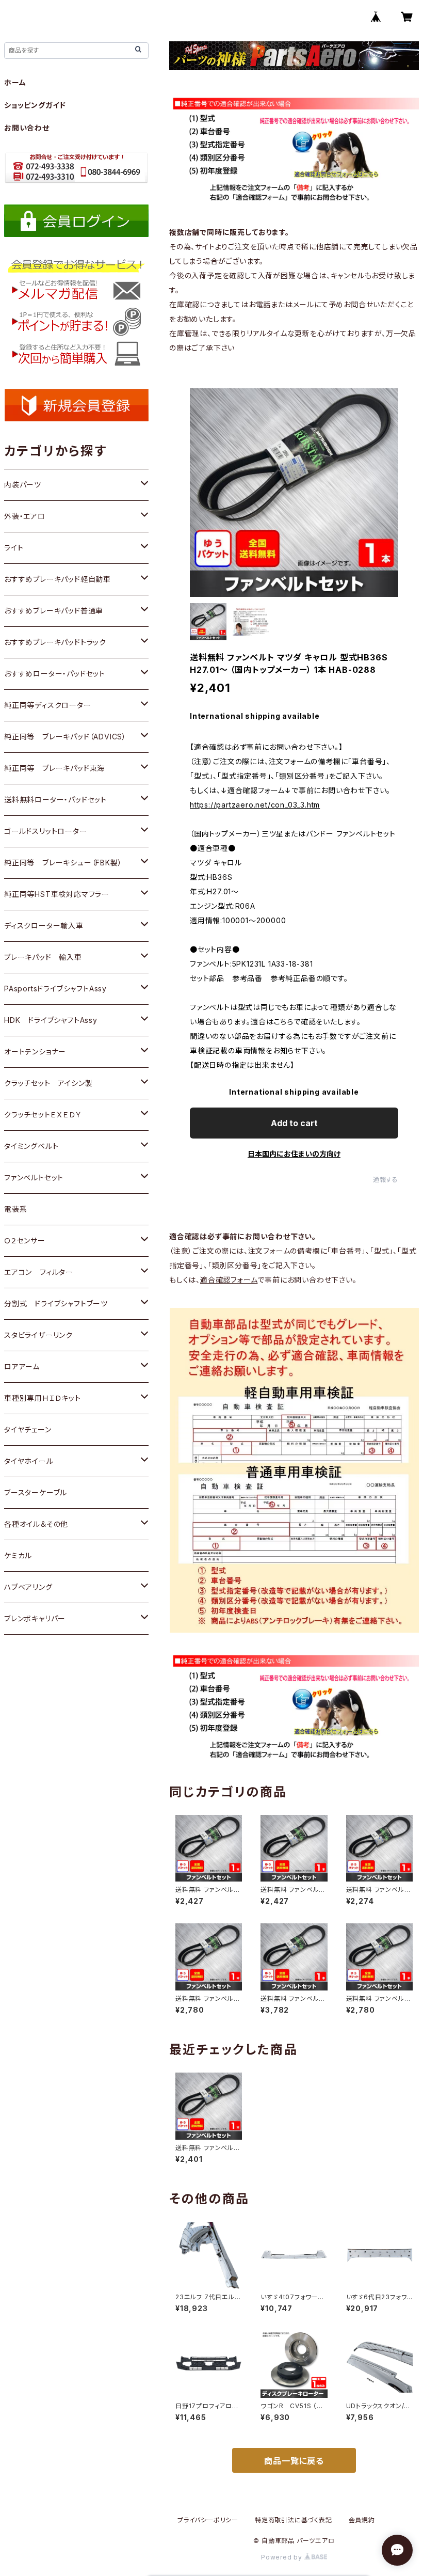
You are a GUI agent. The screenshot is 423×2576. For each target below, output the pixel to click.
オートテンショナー (35, 1052)
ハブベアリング (28, 1587)
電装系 (15, 1209)
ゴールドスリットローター (46, 831)
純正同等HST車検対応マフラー (57, 894)
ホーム (15, 82)
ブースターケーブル (36, 1492)
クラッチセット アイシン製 (48, 1083)
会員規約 (362, 2520)
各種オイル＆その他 (36, 1524)
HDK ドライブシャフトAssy (51, 1020)
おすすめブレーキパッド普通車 (54, 611)
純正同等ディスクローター (48, 705)
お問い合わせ (27, 128)
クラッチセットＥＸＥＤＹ (43, 1115)
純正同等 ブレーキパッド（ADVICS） (65, 737)
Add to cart (294, 1123)
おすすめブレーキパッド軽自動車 (58, 579)
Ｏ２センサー (25, 1240)
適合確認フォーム (229, 1280)
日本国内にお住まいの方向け (294, 1154)
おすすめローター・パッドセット (55, 674)
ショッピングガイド (35, 105)
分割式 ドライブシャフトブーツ (56, 1303)
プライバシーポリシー (208, 2520)
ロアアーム (22, 1366)
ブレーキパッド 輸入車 (43, 957)
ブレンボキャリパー (35, 1618)
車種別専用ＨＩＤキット (43, 1398)
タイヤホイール (29, 1461)
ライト (14, 548)
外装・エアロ (25, 516)
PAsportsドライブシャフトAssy (55, 989)
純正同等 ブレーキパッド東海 (54, 768)
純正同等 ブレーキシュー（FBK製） (63, 863)
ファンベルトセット (34, 1178)
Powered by (283, 2557)
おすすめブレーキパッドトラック (55, 642)
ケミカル (18, 1555)
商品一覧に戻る (294, 2461)
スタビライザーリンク (38, 1335)
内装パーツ (23, 485)
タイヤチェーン (28, 1429)
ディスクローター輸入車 (44, 926)
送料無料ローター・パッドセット (55, 800)
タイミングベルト (31, 1146)
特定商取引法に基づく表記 (294, 2520)
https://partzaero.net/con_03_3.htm (255, 805)
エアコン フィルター (39, 1272)
